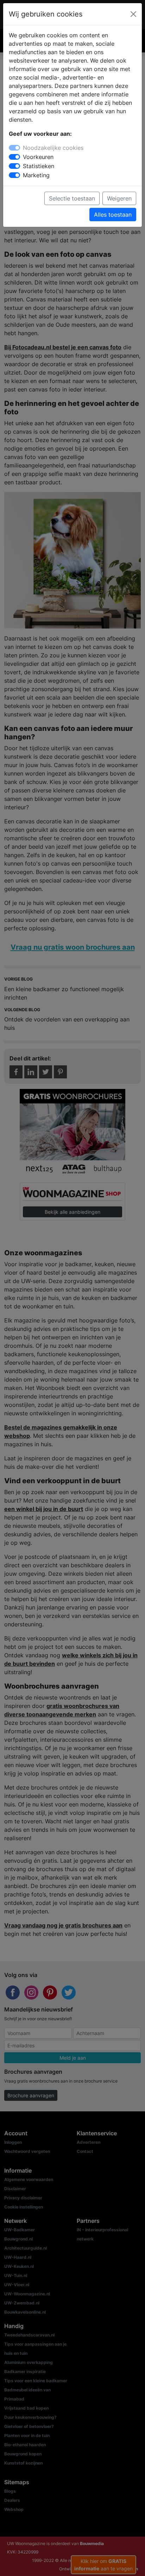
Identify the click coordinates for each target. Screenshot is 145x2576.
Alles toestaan (113, 215)
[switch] (14, 157)
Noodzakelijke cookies (53, 148)
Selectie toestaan (72, 198)
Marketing (36, 175)
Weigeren (119, 198)
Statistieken (39, 166)
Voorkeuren (38, 157)
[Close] (133, 14)
